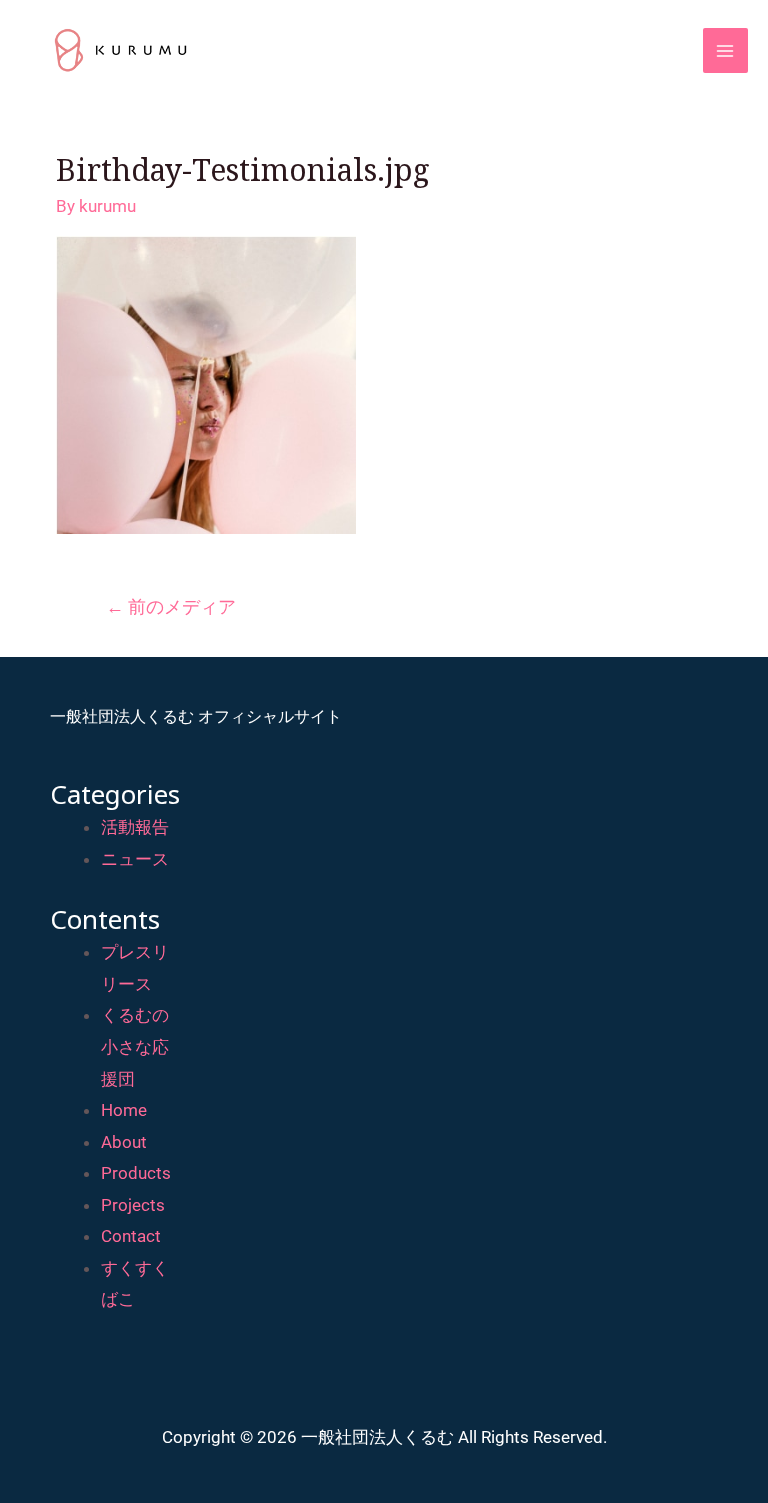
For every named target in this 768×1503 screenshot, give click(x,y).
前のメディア (171, 606)
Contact (131, 1236)
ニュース (135, 859)
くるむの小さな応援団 (135, 1046)
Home (124, 1110)
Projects (133, 1205)
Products (136, 1173)
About (124, 1142)
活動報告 (135, 827)
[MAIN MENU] (726, 51)
